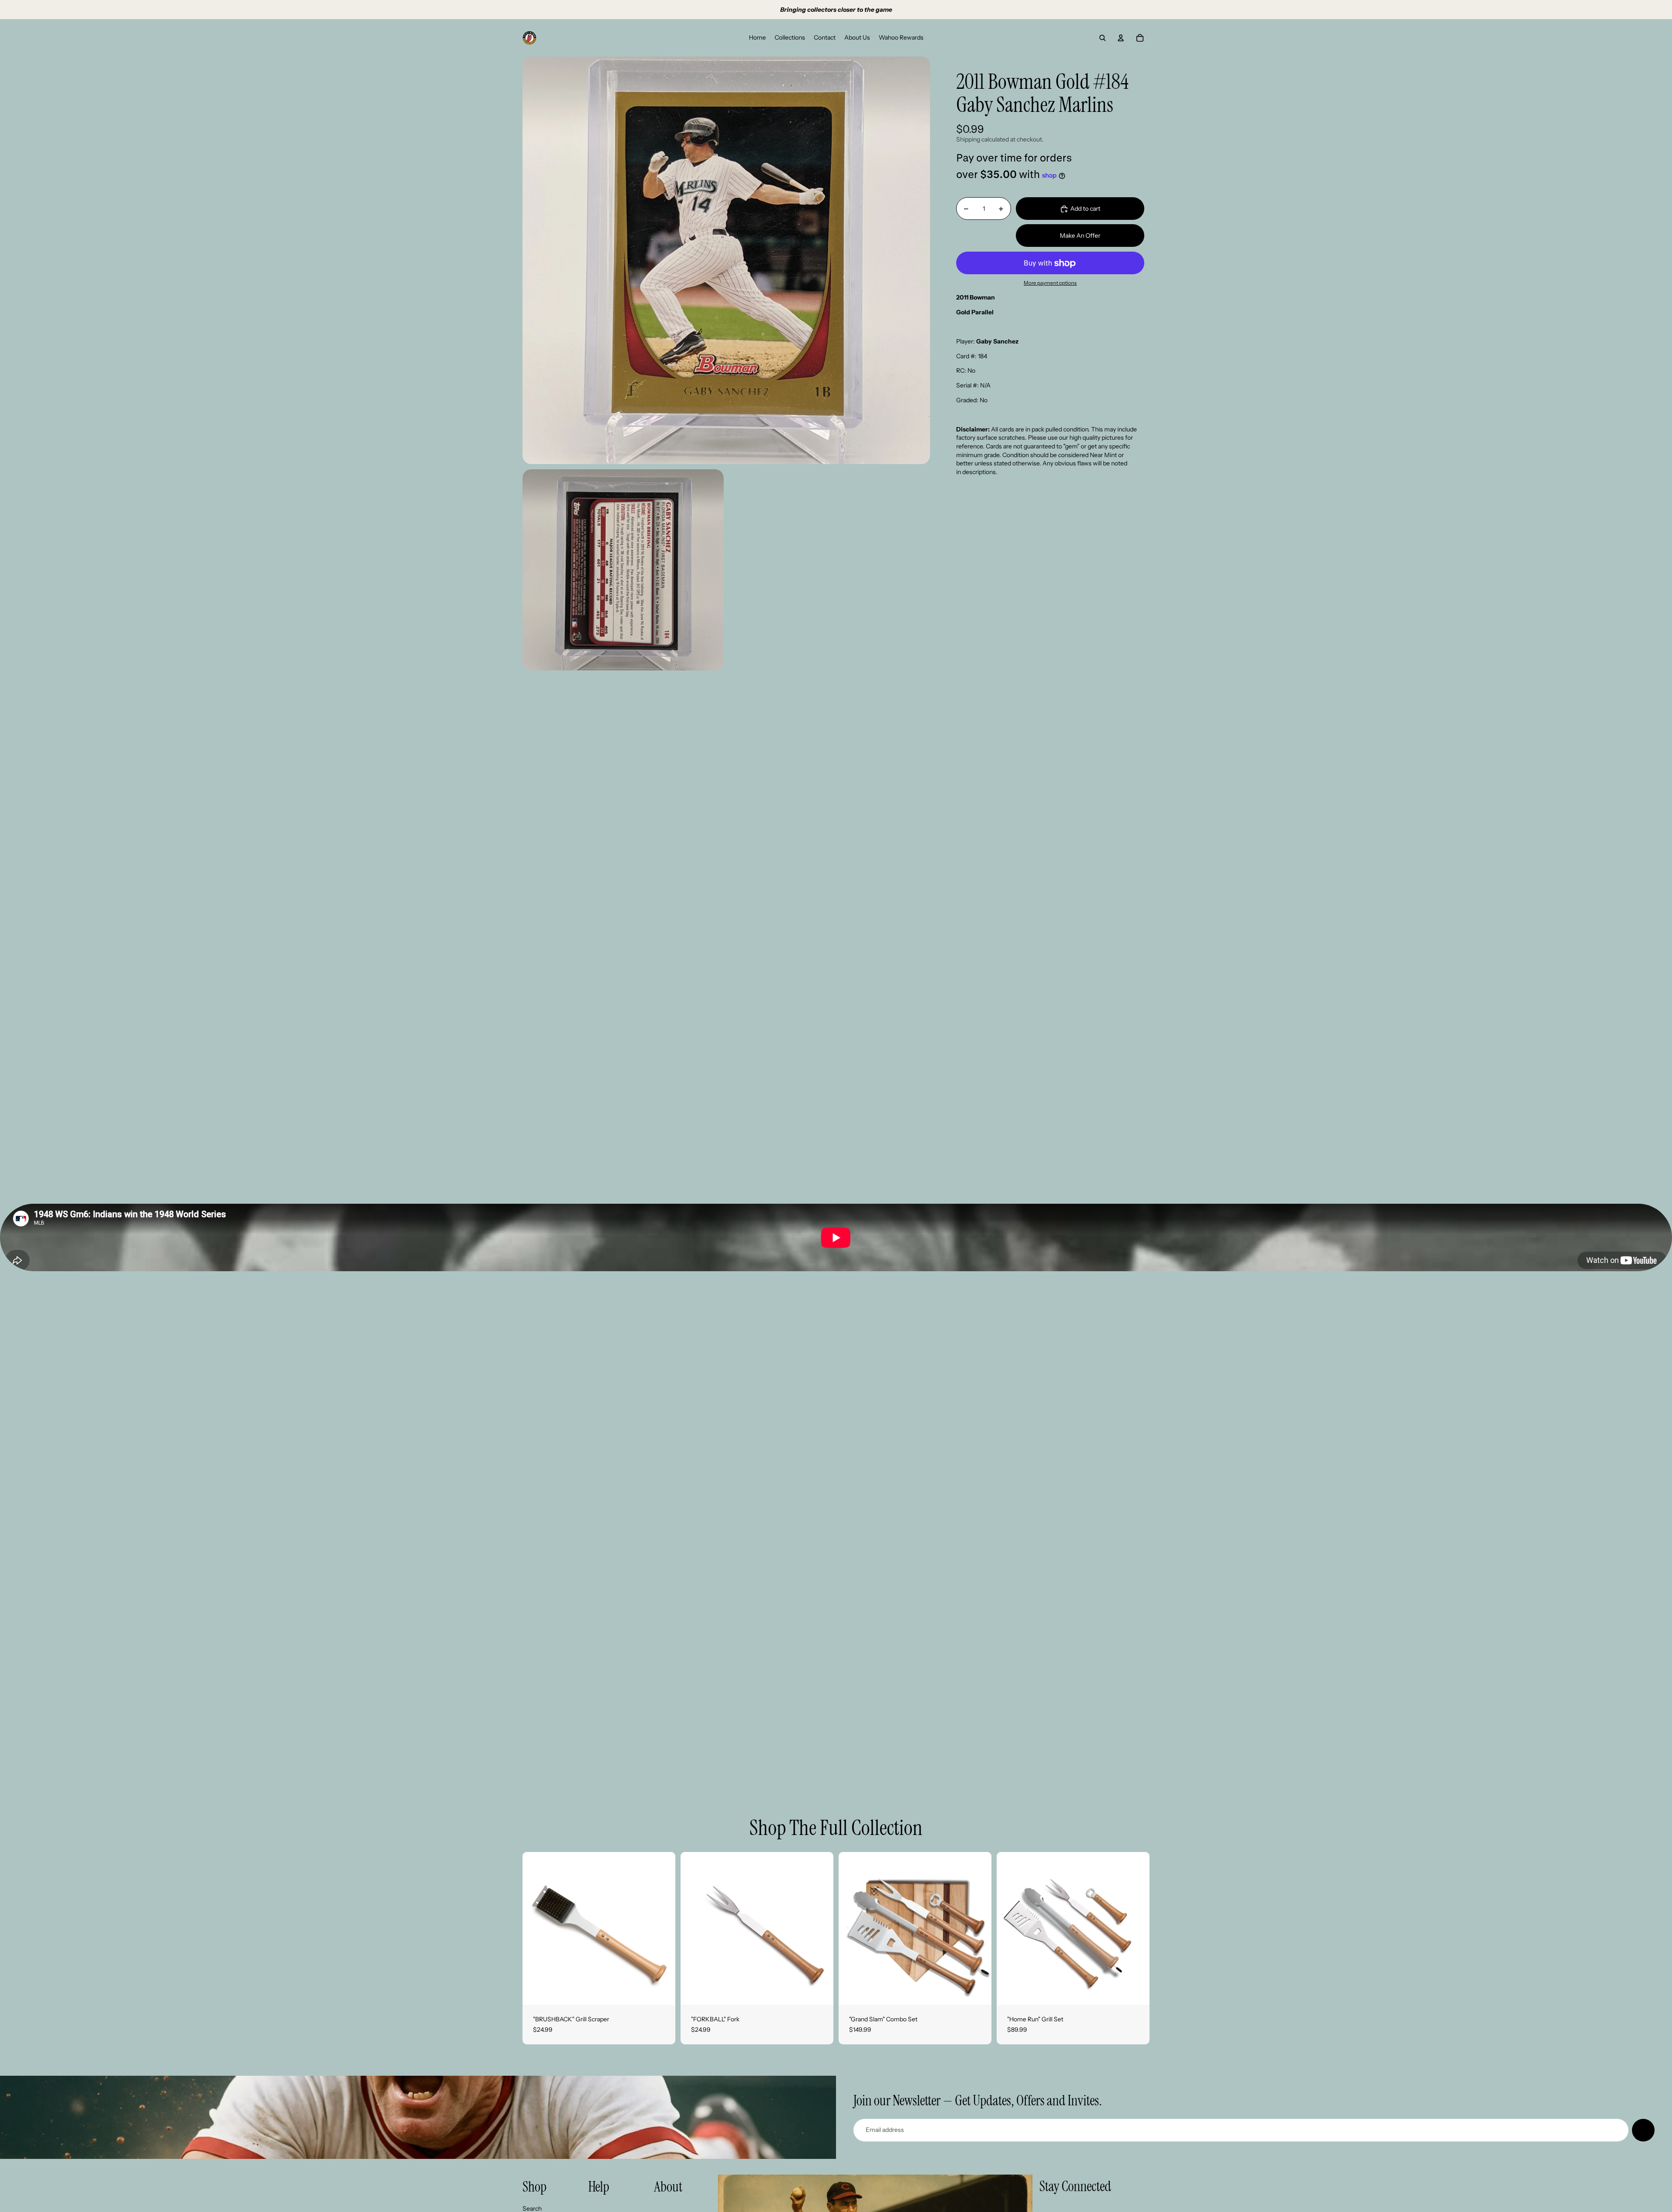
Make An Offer (1080, 236)
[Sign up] (1643, 2130)
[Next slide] (662, 1928)
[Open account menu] (1121, 38)
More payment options (1050, 283)
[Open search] (1102, 38)
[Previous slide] (536, 1928)
